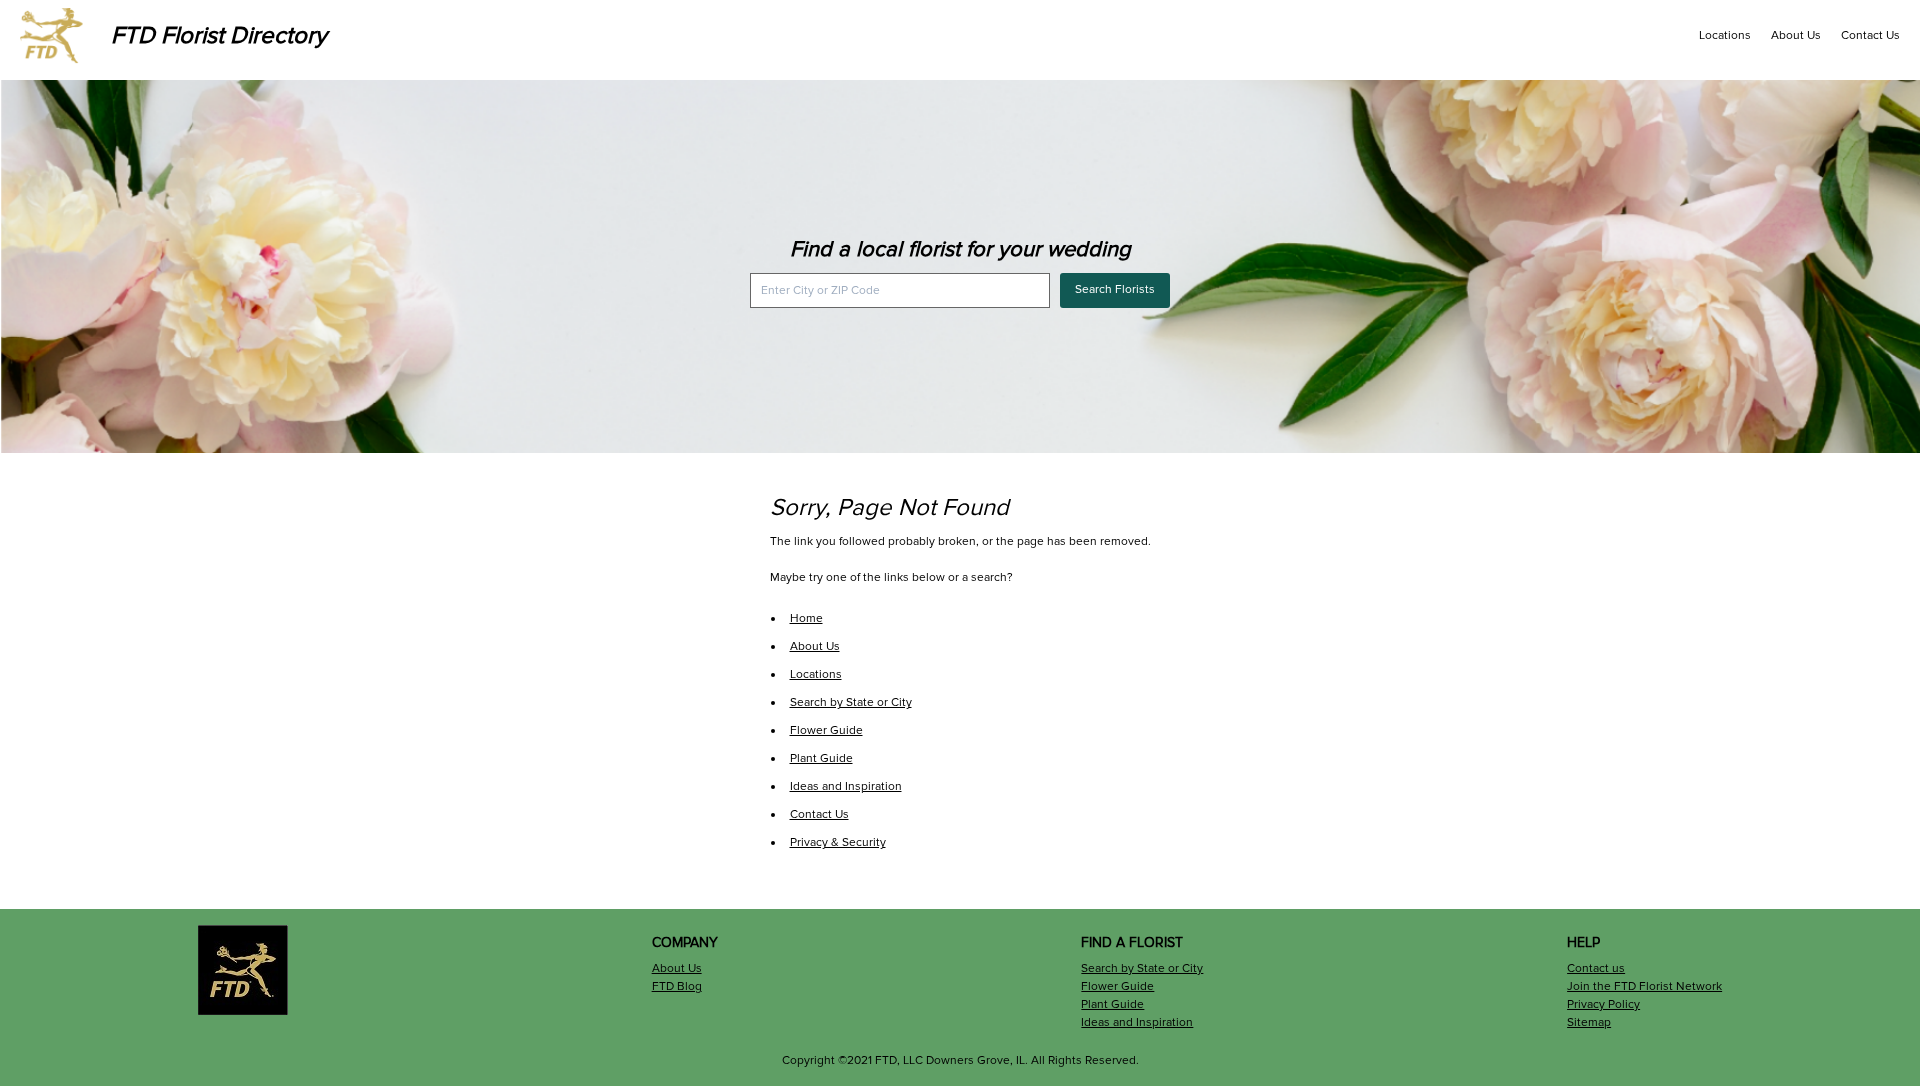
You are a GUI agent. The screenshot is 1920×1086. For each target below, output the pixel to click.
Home (806, 618)
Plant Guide (821, 758)
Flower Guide (826, 730)
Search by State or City (851, 702)
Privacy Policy (1603, 1004)
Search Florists (1115, 289)
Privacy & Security (838, 842)
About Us (1796, 35)
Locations (1725, 35)
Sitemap (1589, 1022)
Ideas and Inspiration (846, 786)
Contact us (1596, 968)
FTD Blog (677, 986)
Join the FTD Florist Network (1644, 986)
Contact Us (1870, 35)
